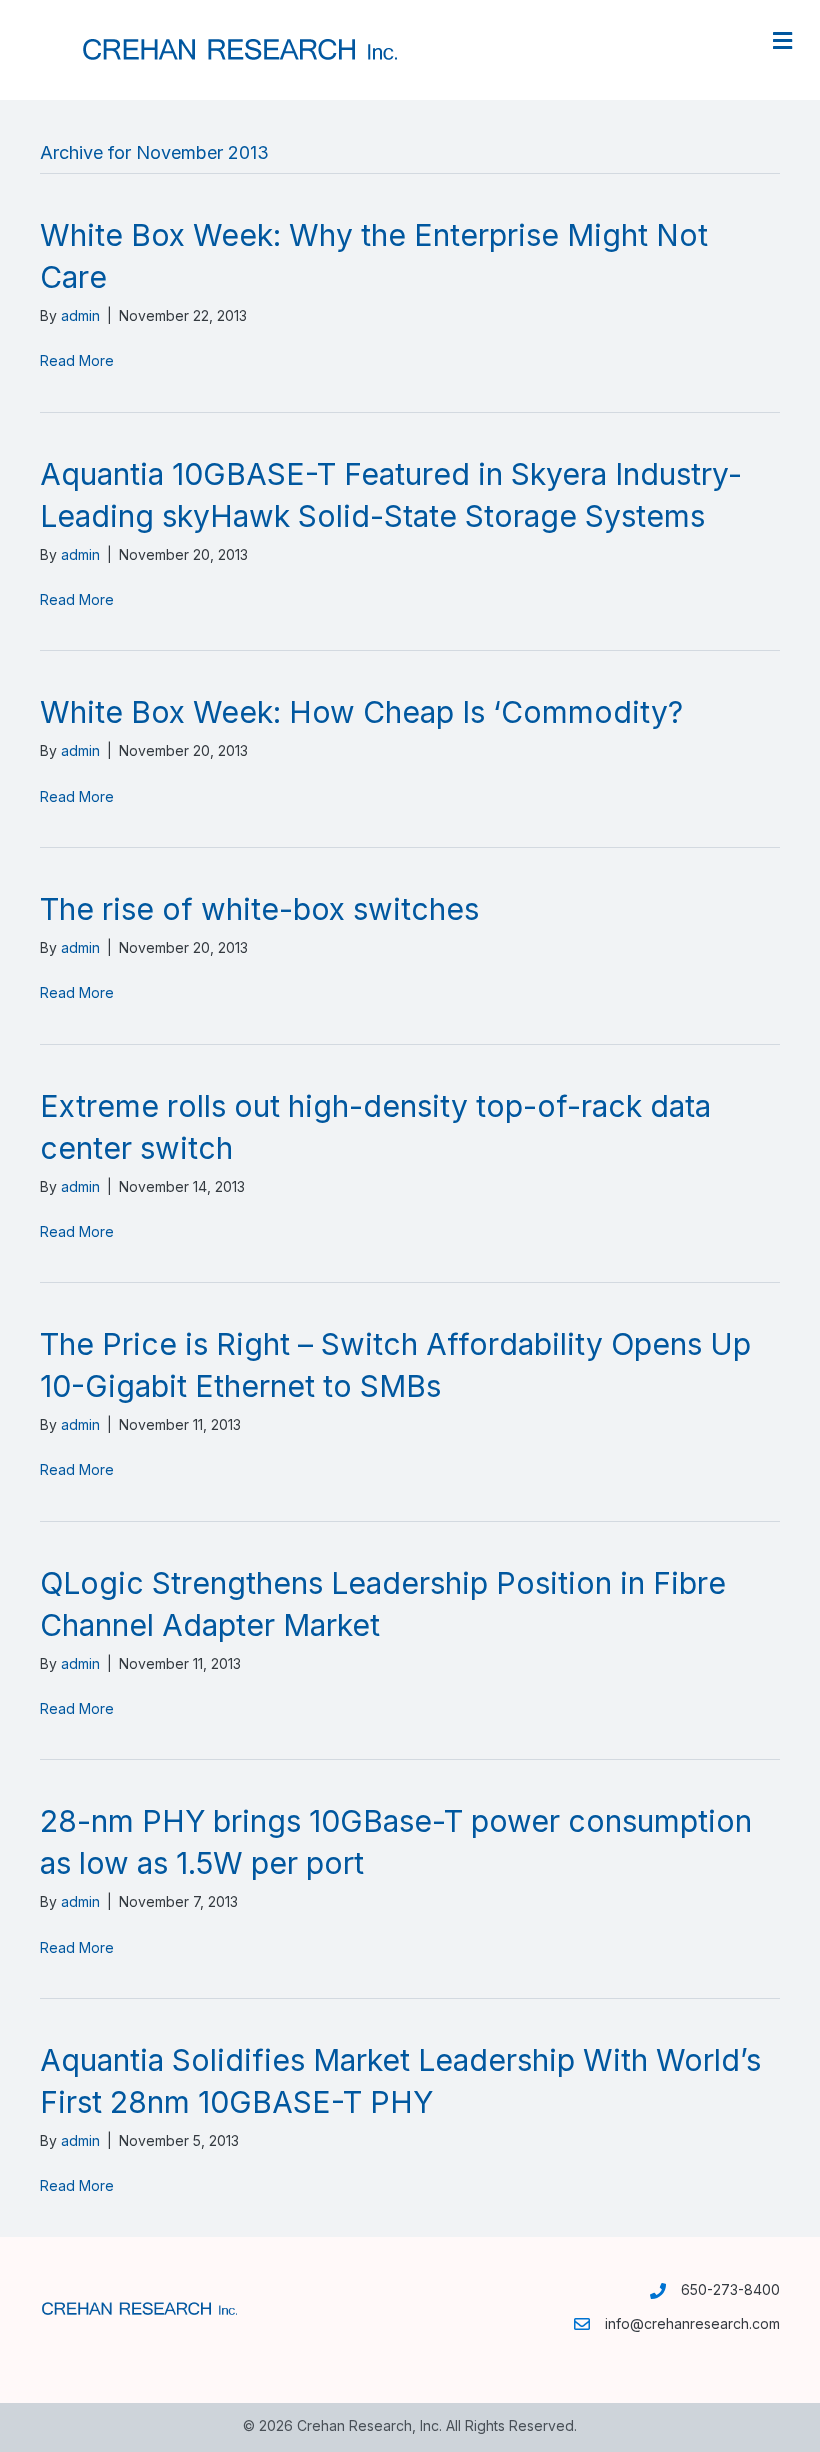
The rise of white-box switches (259, 909)
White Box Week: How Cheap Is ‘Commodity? (361, 712)
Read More (77, 360)
